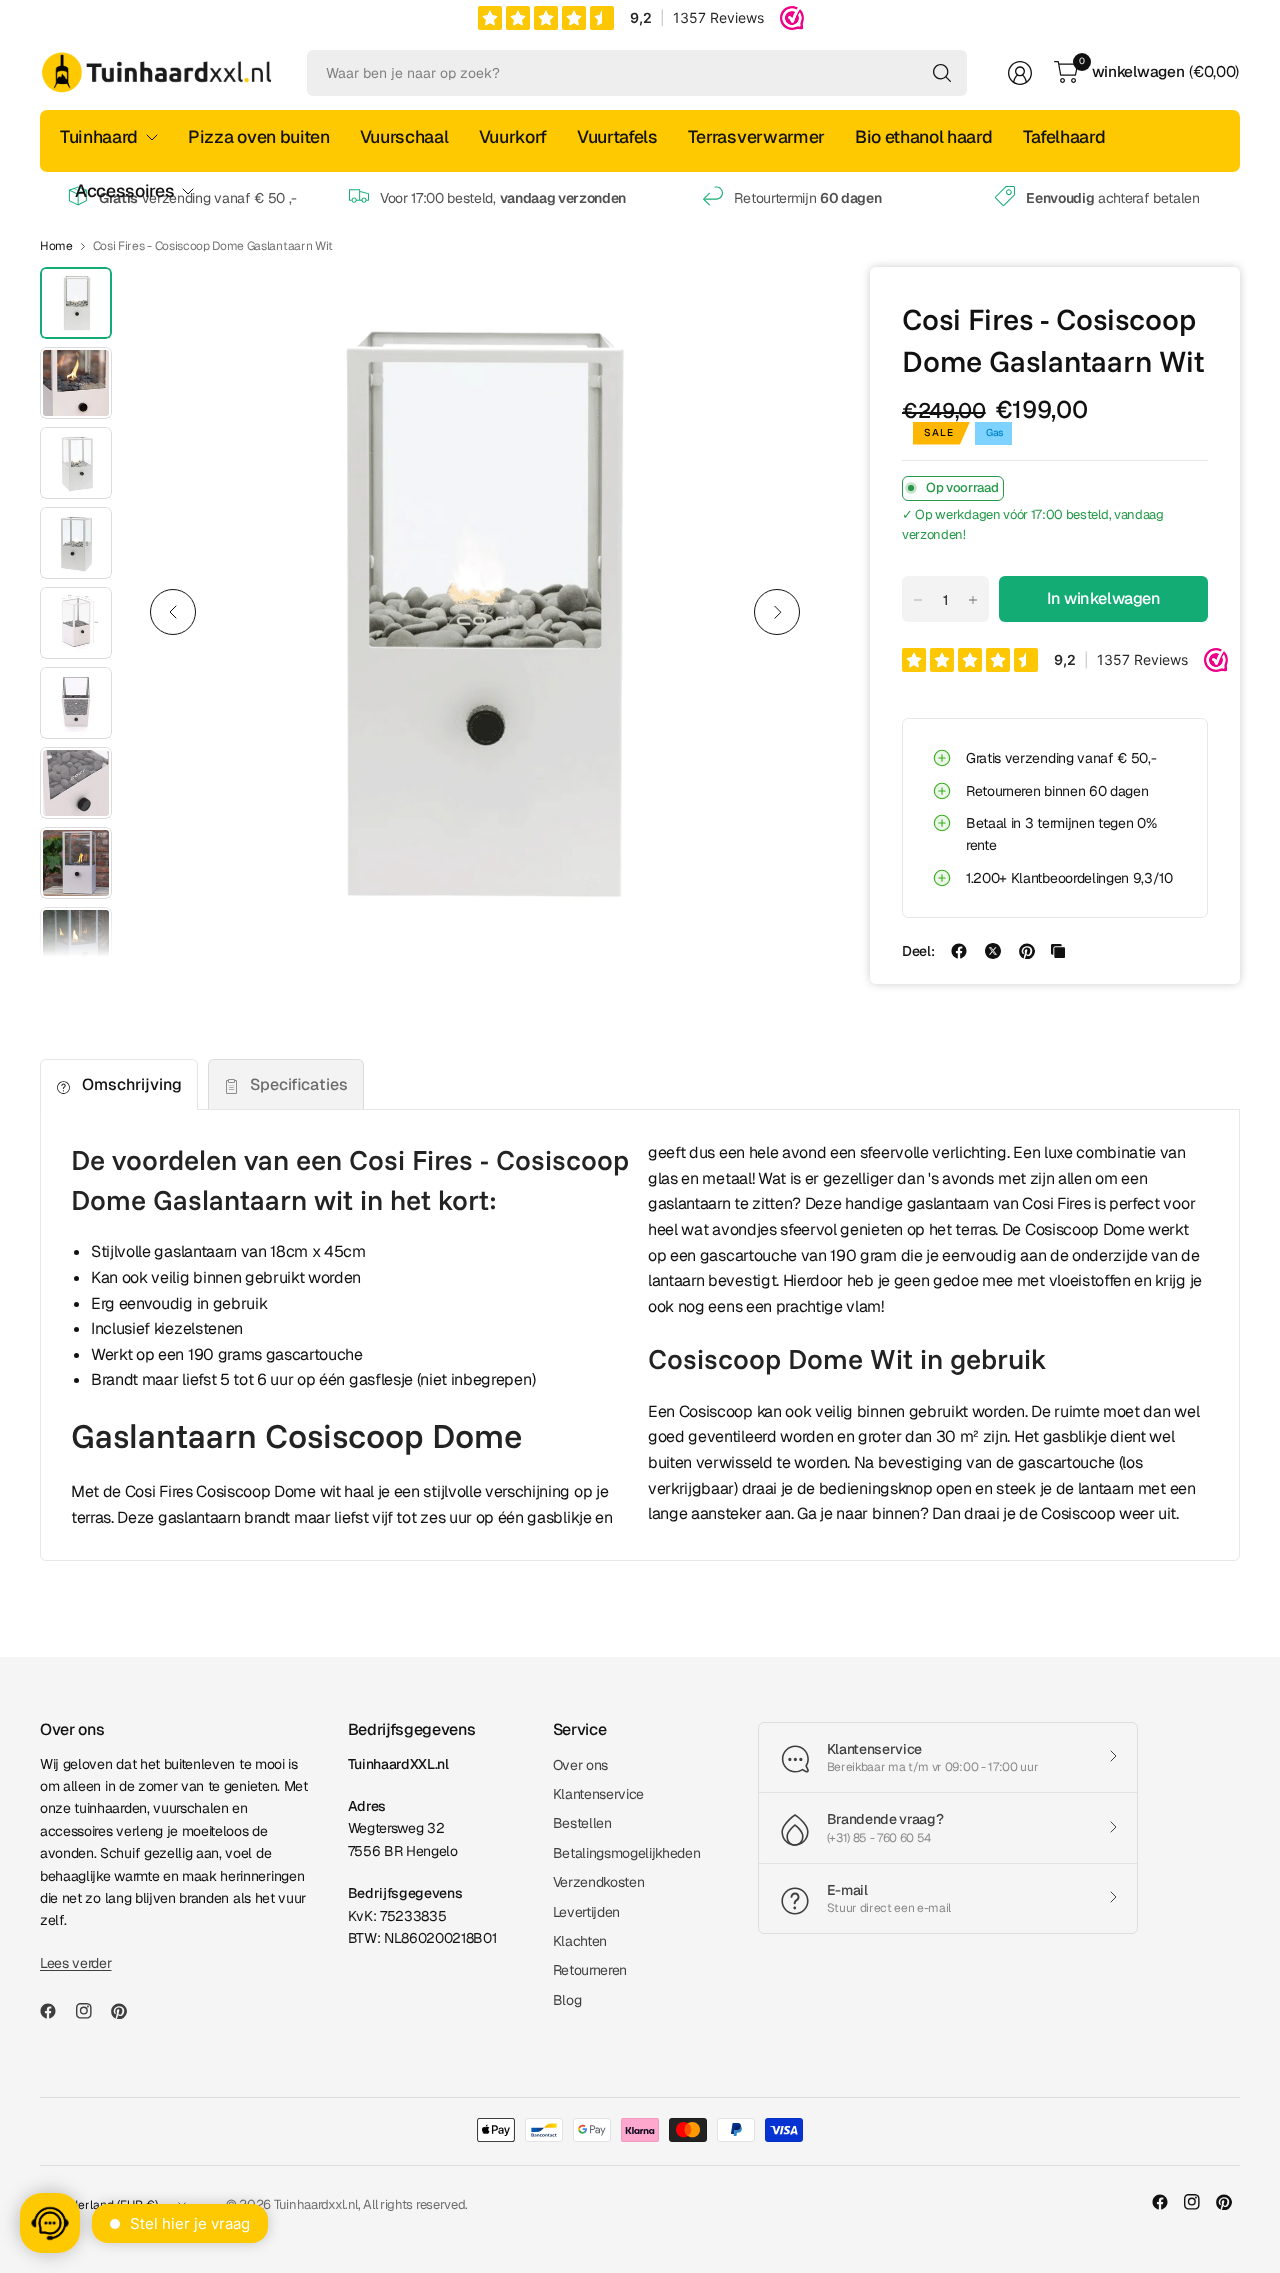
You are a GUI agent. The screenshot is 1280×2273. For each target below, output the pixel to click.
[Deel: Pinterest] (1027, 951)
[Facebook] (56, 2011)
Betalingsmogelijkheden (627, 1853)
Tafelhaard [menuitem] (1064, 136)
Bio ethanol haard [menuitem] (924, 136)
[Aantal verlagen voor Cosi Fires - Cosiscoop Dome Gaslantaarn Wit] (918, 600)
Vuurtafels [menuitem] (617, 136)
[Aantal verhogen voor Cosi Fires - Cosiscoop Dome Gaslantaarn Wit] (973, 600)
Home (56, 246)
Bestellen (582, 1823)
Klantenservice (599, 1794)
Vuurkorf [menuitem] (513, 136)
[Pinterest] (127, 2011)
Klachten (580, 1941)
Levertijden (586, 1912)
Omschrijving (132, 1084)
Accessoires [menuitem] (124, 190)
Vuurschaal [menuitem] (404, 136)
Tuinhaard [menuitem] (99, 136)
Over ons (580, 1765)
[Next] (777, 612)
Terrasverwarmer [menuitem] (756, 136)
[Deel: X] (993, 951)
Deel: (918, 951)
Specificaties (299, 1084)
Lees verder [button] (75, 1963)
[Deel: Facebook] (959, 951)
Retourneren (590, 1970)
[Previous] (173, 612)
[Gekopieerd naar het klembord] (1058, 951)
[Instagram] (92, 2011)
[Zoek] (942, 73)
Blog (567, 2000)
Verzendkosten (599, 1882)
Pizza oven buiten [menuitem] (259, 136)
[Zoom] (782, 305)
